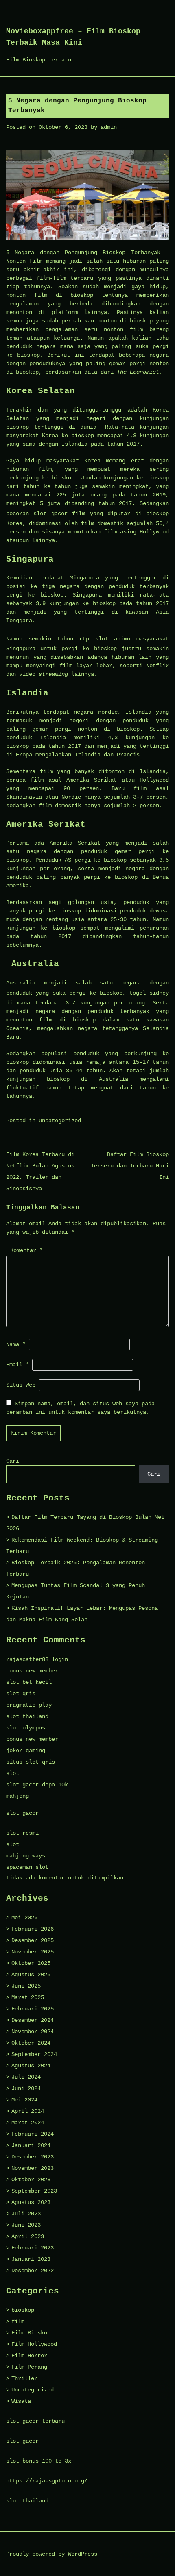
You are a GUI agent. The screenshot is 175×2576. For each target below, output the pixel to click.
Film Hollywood (34, 2344)
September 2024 (34, 2054)
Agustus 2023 (31, 2202)
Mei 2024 (24, 2100)
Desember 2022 (33, 2271)
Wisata (21, 2401)
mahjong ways (26, 1856)
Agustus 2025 (31, 1975)
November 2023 (33, 2168)
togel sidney (149, 993)
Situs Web (21, 1385)
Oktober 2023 (31, 2180)
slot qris (21, 1694)
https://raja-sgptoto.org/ (47, 2481)
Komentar (26, 1250)
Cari (13, 1461)
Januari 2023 (31, 2259)
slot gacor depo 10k (37, 1785)
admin (109, 127)
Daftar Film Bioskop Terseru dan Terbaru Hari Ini (130, 1166)
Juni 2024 (26, 2088)
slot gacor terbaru (35, 2421)
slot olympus (26, 1728)
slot (13, 1773)
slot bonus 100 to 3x (39, 2461)
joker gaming (26, 1751)
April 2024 (28, 2111)
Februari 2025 (33, 2009)
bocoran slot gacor (37, 514)
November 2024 (33, 2032)
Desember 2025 (33, 1940)
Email (17, 1365)
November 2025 (33, 1952)
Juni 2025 (26, 1986)
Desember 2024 (33, 2020)
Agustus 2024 (31, 2066)
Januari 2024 (31, 2145)
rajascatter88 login (37, 1659)
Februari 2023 (33, 2248)
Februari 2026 (33, 1929)
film (18, 2321)
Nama (16, 1344)
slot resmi (22, 1833)
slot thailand (27, 1716)
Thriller (24, 2378)
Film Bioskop (31, 2333)
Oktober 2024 (31, 2043)
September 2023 (34, 2191)
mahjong (17, 1796)
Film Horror (29, 2356)
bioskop (23, 2310)
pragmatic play (29, 1705)
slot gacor (22, 1813)
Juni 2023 (26, 2225)
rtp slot (94, 639)
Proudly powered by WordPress (52, 2554)
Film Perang (29, 2367)
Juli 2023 (26, 2214)
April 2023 (28, 2236)
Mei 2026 (24, 1918)
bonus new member (32, 1671)
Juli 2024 (26, 2077)
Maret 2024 (28, 2123)
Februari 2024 (33, 2134)
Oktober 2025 (31, 1963)
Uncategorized (60, 1121)
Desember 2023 (33, 2157)
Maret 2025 (28, 1997)
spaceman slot (27, 1867)
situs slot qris (31, 1762)
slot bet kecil (29, 1682)
